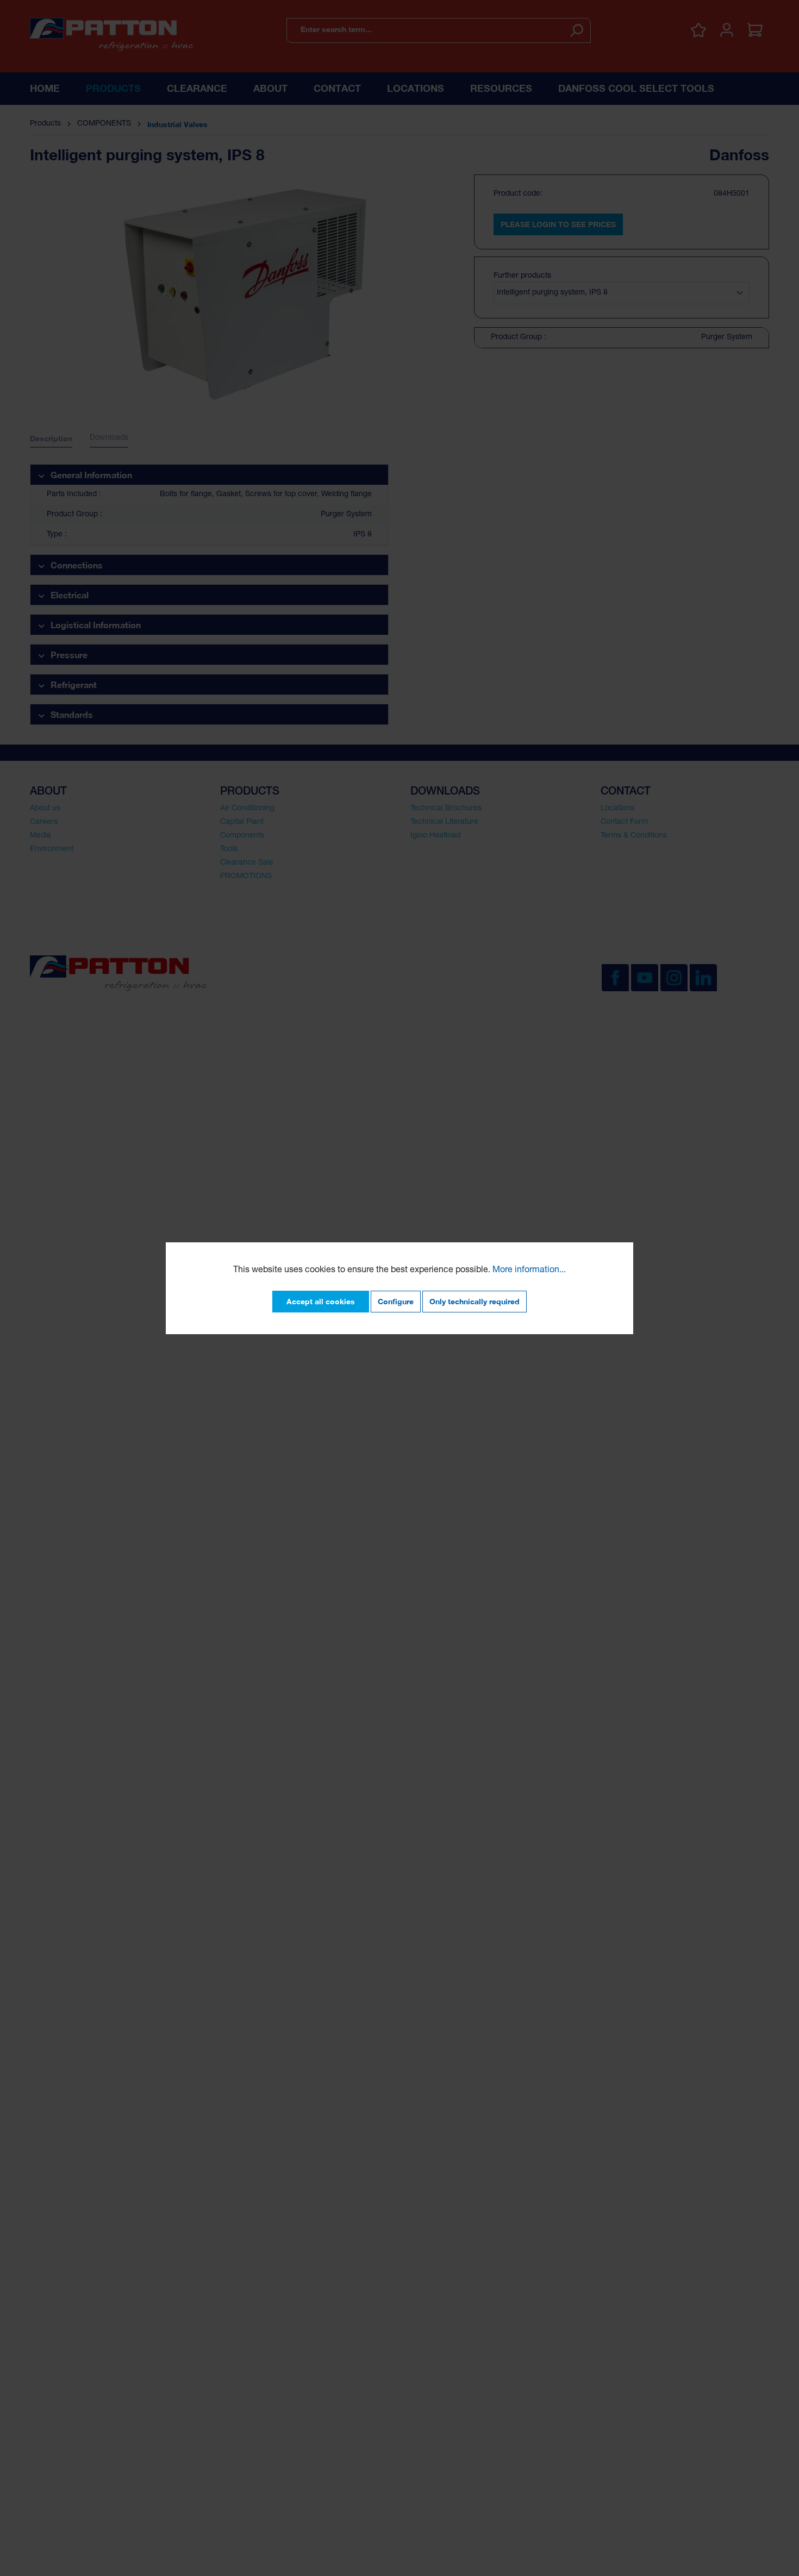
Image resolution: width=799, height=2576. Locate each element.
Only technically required (475, 1301)
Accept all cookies (321, 1301)
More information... (529, 1271)
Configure (396, 1301)
